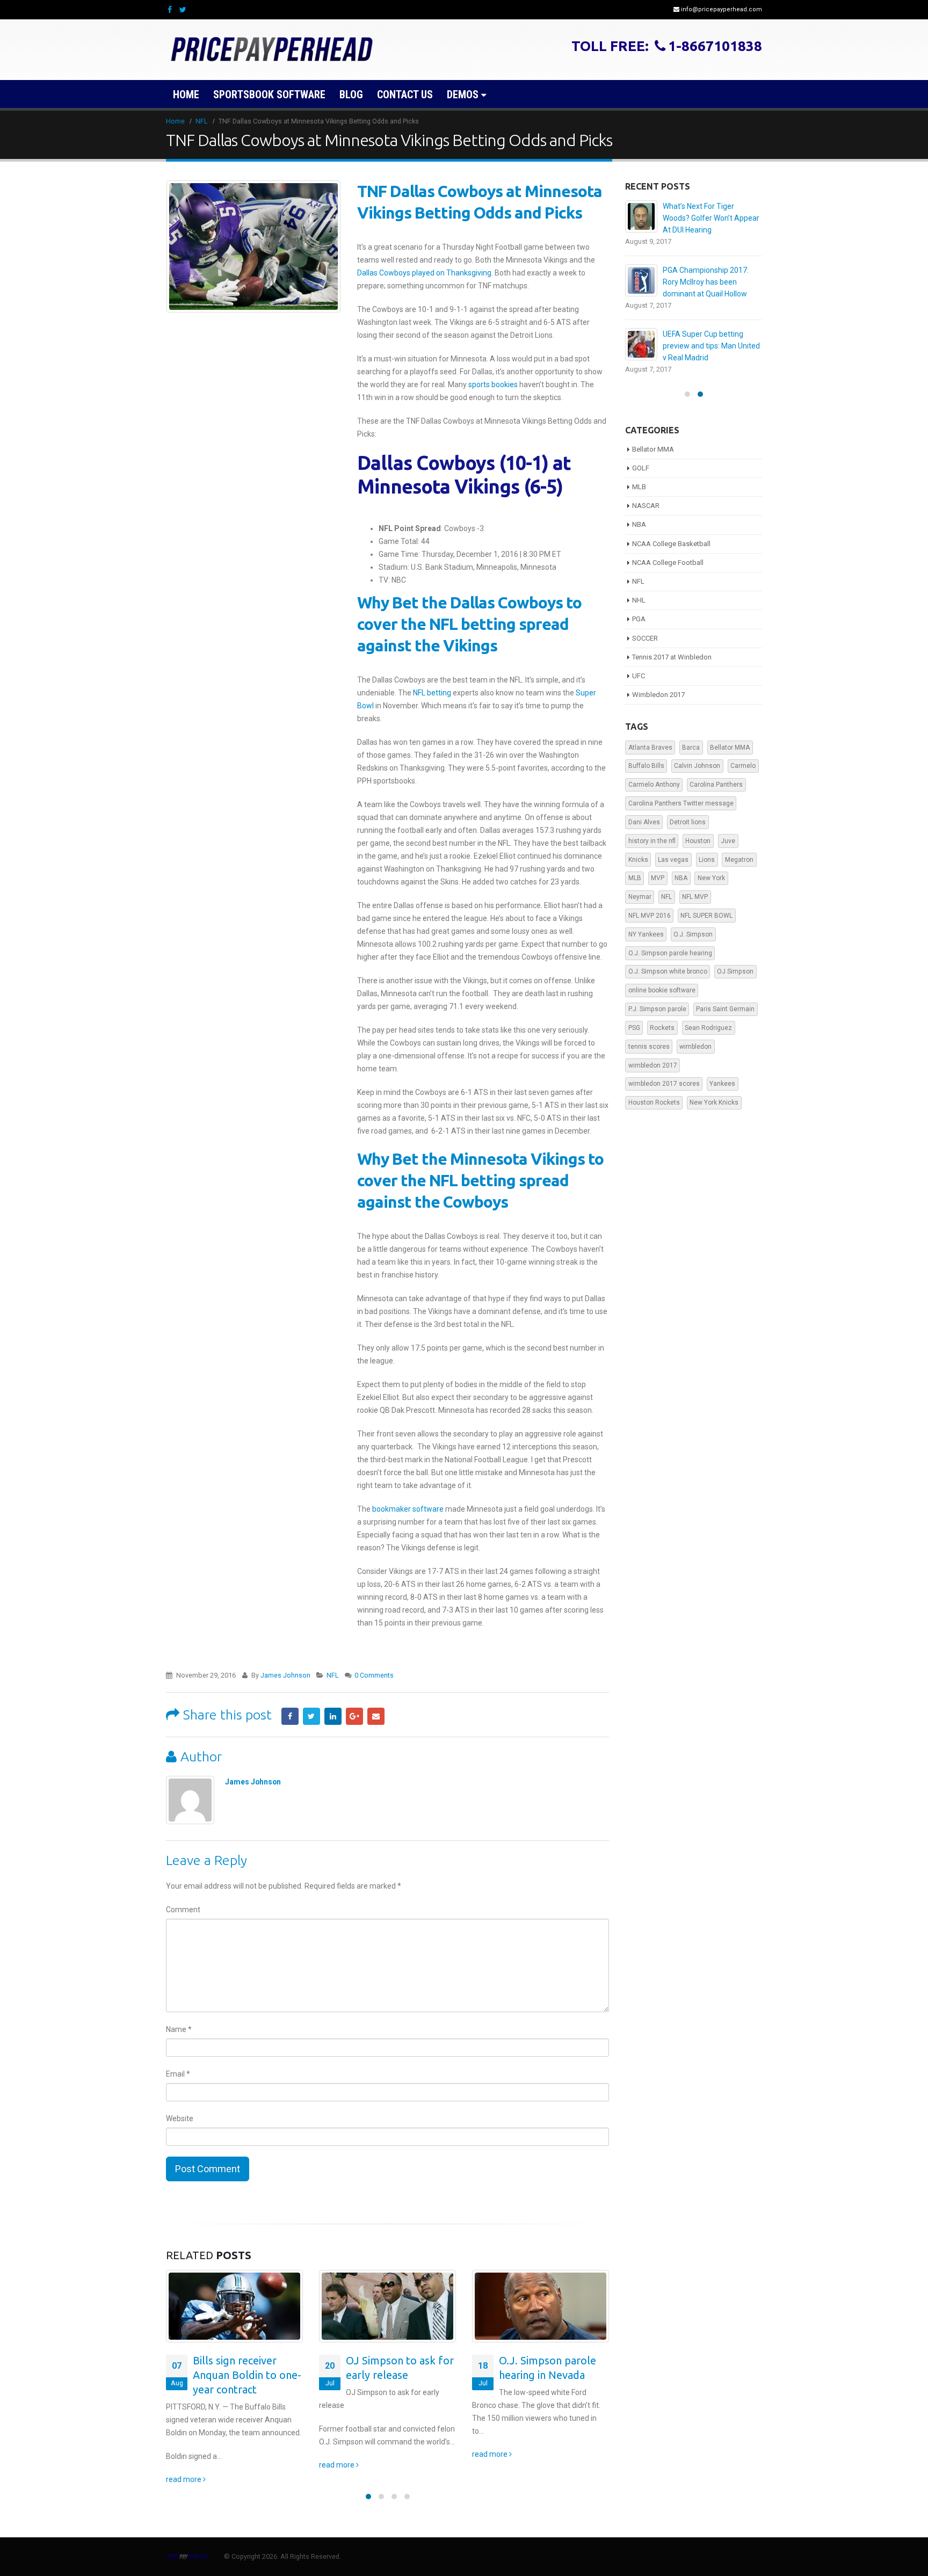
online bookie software (662, 990)
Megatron (739, 860)
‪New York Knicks (714, 1102)
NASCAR (646, 506)
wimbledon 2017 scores (664, 1084)
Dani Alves (644, 822)
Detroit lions (688, 822)
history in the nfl (652, 841)
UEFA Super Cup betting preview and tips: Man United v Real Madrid (711, 346)
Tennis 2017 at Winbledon (672, 657)
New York (711, 878)
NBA (639, 524)
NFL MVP (695, 897)
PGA (639, 619)
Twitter (311, 1716)
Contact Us (405, 95)
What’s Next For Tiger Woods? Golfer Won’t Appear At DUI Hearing (711, 218)
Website (180, 2118)
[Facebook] (170, 10)
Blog (351, 95)
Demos (463, 95)
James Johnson (285, 1675)
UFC (639, 676)
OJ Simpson (735, 971)
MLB (639, 487)
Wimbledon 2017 (658, 695)
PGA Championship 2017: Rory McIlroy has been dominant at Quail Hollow (706, 282)
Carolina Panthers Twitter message (681, 803)
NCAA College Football (668, 563)
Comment (183, 1910)
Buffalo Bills (646, 766)
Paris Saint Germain (725, 1009)
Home (186, 95)
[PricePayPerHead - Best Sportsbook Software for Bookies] (273, 50)
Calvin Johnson (697, 766)
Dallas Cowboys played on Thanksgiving (424, 273)
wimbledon (695, 1047)
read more (184, 2479)
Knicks (638, 860)
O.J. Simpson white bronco (668, 971)
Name (179, 2029)
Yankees (722, 1084)
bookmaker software (408, 1509)
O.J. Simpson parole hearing (670, 953)
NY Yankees (646, 934)
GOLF (641, 468)
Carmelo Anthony (654, 785)
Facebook (290, 1716)
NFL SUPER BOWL (706, 916)
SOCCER (645, 638)
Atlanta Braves (650, 748)
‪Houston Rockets (654, 1102)
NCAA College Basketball (671, 544)
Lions (707, 860)
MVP (658, 878)
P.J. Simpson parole (657, 1009)
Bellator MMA (653, 449)
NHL (639, 600)
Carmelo (743, 766)
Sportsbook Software (269, 95)
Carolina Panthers (716, 785)
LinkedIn (333, 1716)
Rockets (662, 1028)
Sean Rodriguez (708, 1028)
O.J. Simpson (693, 934)
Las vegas (673, 860)
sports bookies (493, 384)
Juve (728, 841)
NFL (333, 1675)
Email (376, 1716)
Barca (691, 748)
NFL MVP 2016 (650, 916)
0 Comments (374, 1675)
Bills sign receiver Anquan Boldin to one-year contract (247, 2375)
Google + (354, 1716)
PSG (634, 1028)
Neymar (640, 897)
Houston (698, 841)
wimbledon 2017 (653, 1065)
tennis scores (649, 1047)
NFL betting (432, 693)
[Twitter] (183, 10)
